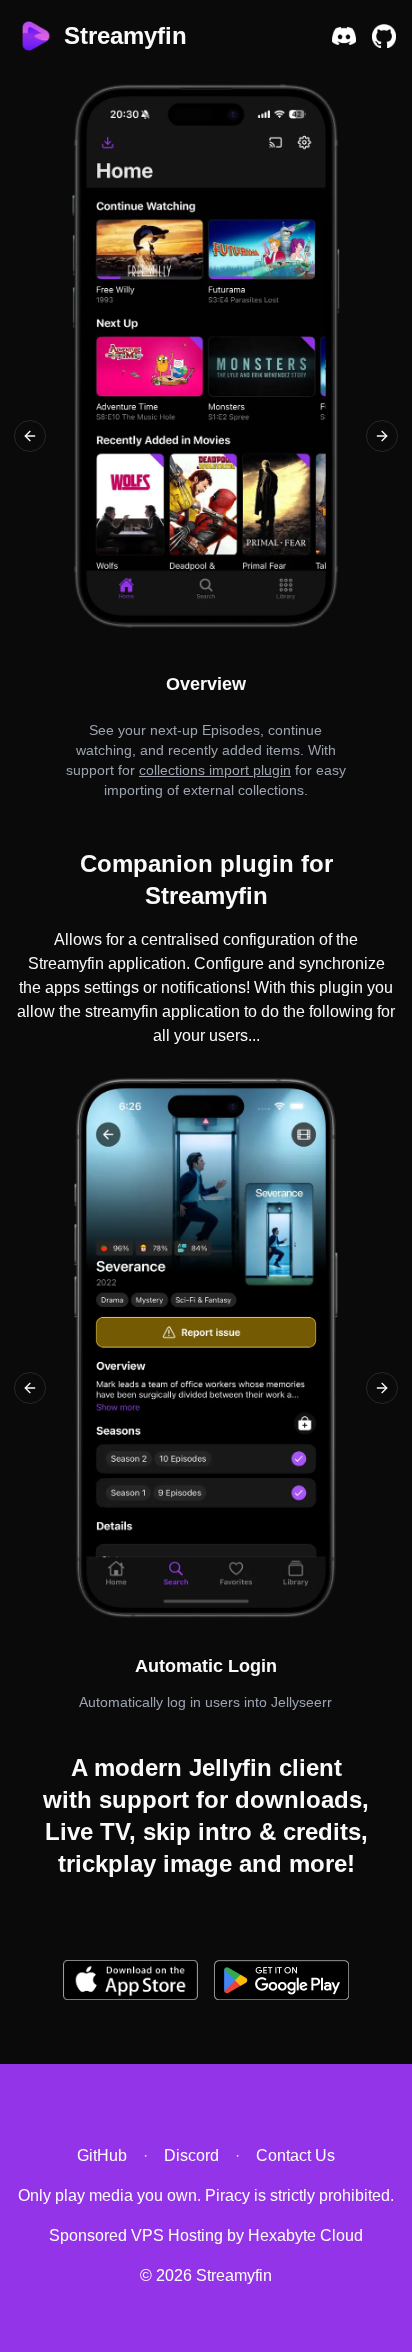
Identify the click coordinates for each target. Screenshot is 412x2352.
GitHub (102, 2155)
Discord (191, 2155)
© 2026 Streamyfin (206, 2275)
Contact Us (295, 2155)
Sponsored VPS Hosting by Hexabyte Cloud (206, 2235)
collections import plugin (215, 770)
